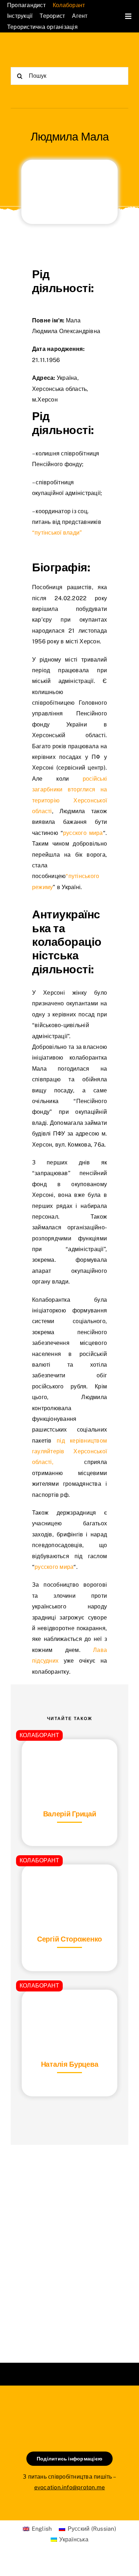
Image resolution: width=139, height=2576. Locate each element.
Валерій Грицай (70, 1814)
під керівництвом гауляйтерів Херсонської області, (69, 1452)
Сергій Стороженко (69, 1939)
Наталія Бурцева (70, 2064)
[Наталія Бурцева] (69, 2007)
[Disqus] (69, 2245)
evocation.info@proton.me (70, 2487)
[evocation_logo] (40, 49)
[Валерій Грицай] (69, 1757)
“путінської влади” (57, 533)
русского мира (83, 833)
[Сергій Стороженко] (69, 1882)
